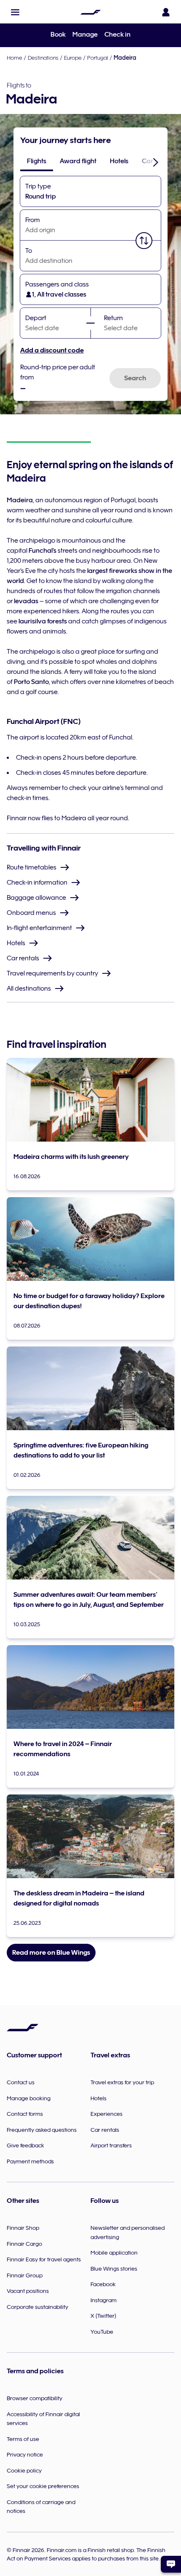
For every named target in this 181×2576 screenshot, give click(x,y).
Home (15, 58)
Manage (85, 34)
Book (58, 34)
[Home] (90, 12)
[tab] (37, 161)
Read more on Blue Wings (51, 1953)
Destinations (43, 58)
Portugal (98, 58)
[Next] (156, 162)
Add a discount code (52, 350)
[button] (15, 12)
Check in (117, 34)
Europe (73, 58)
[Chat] (171, 2564)
